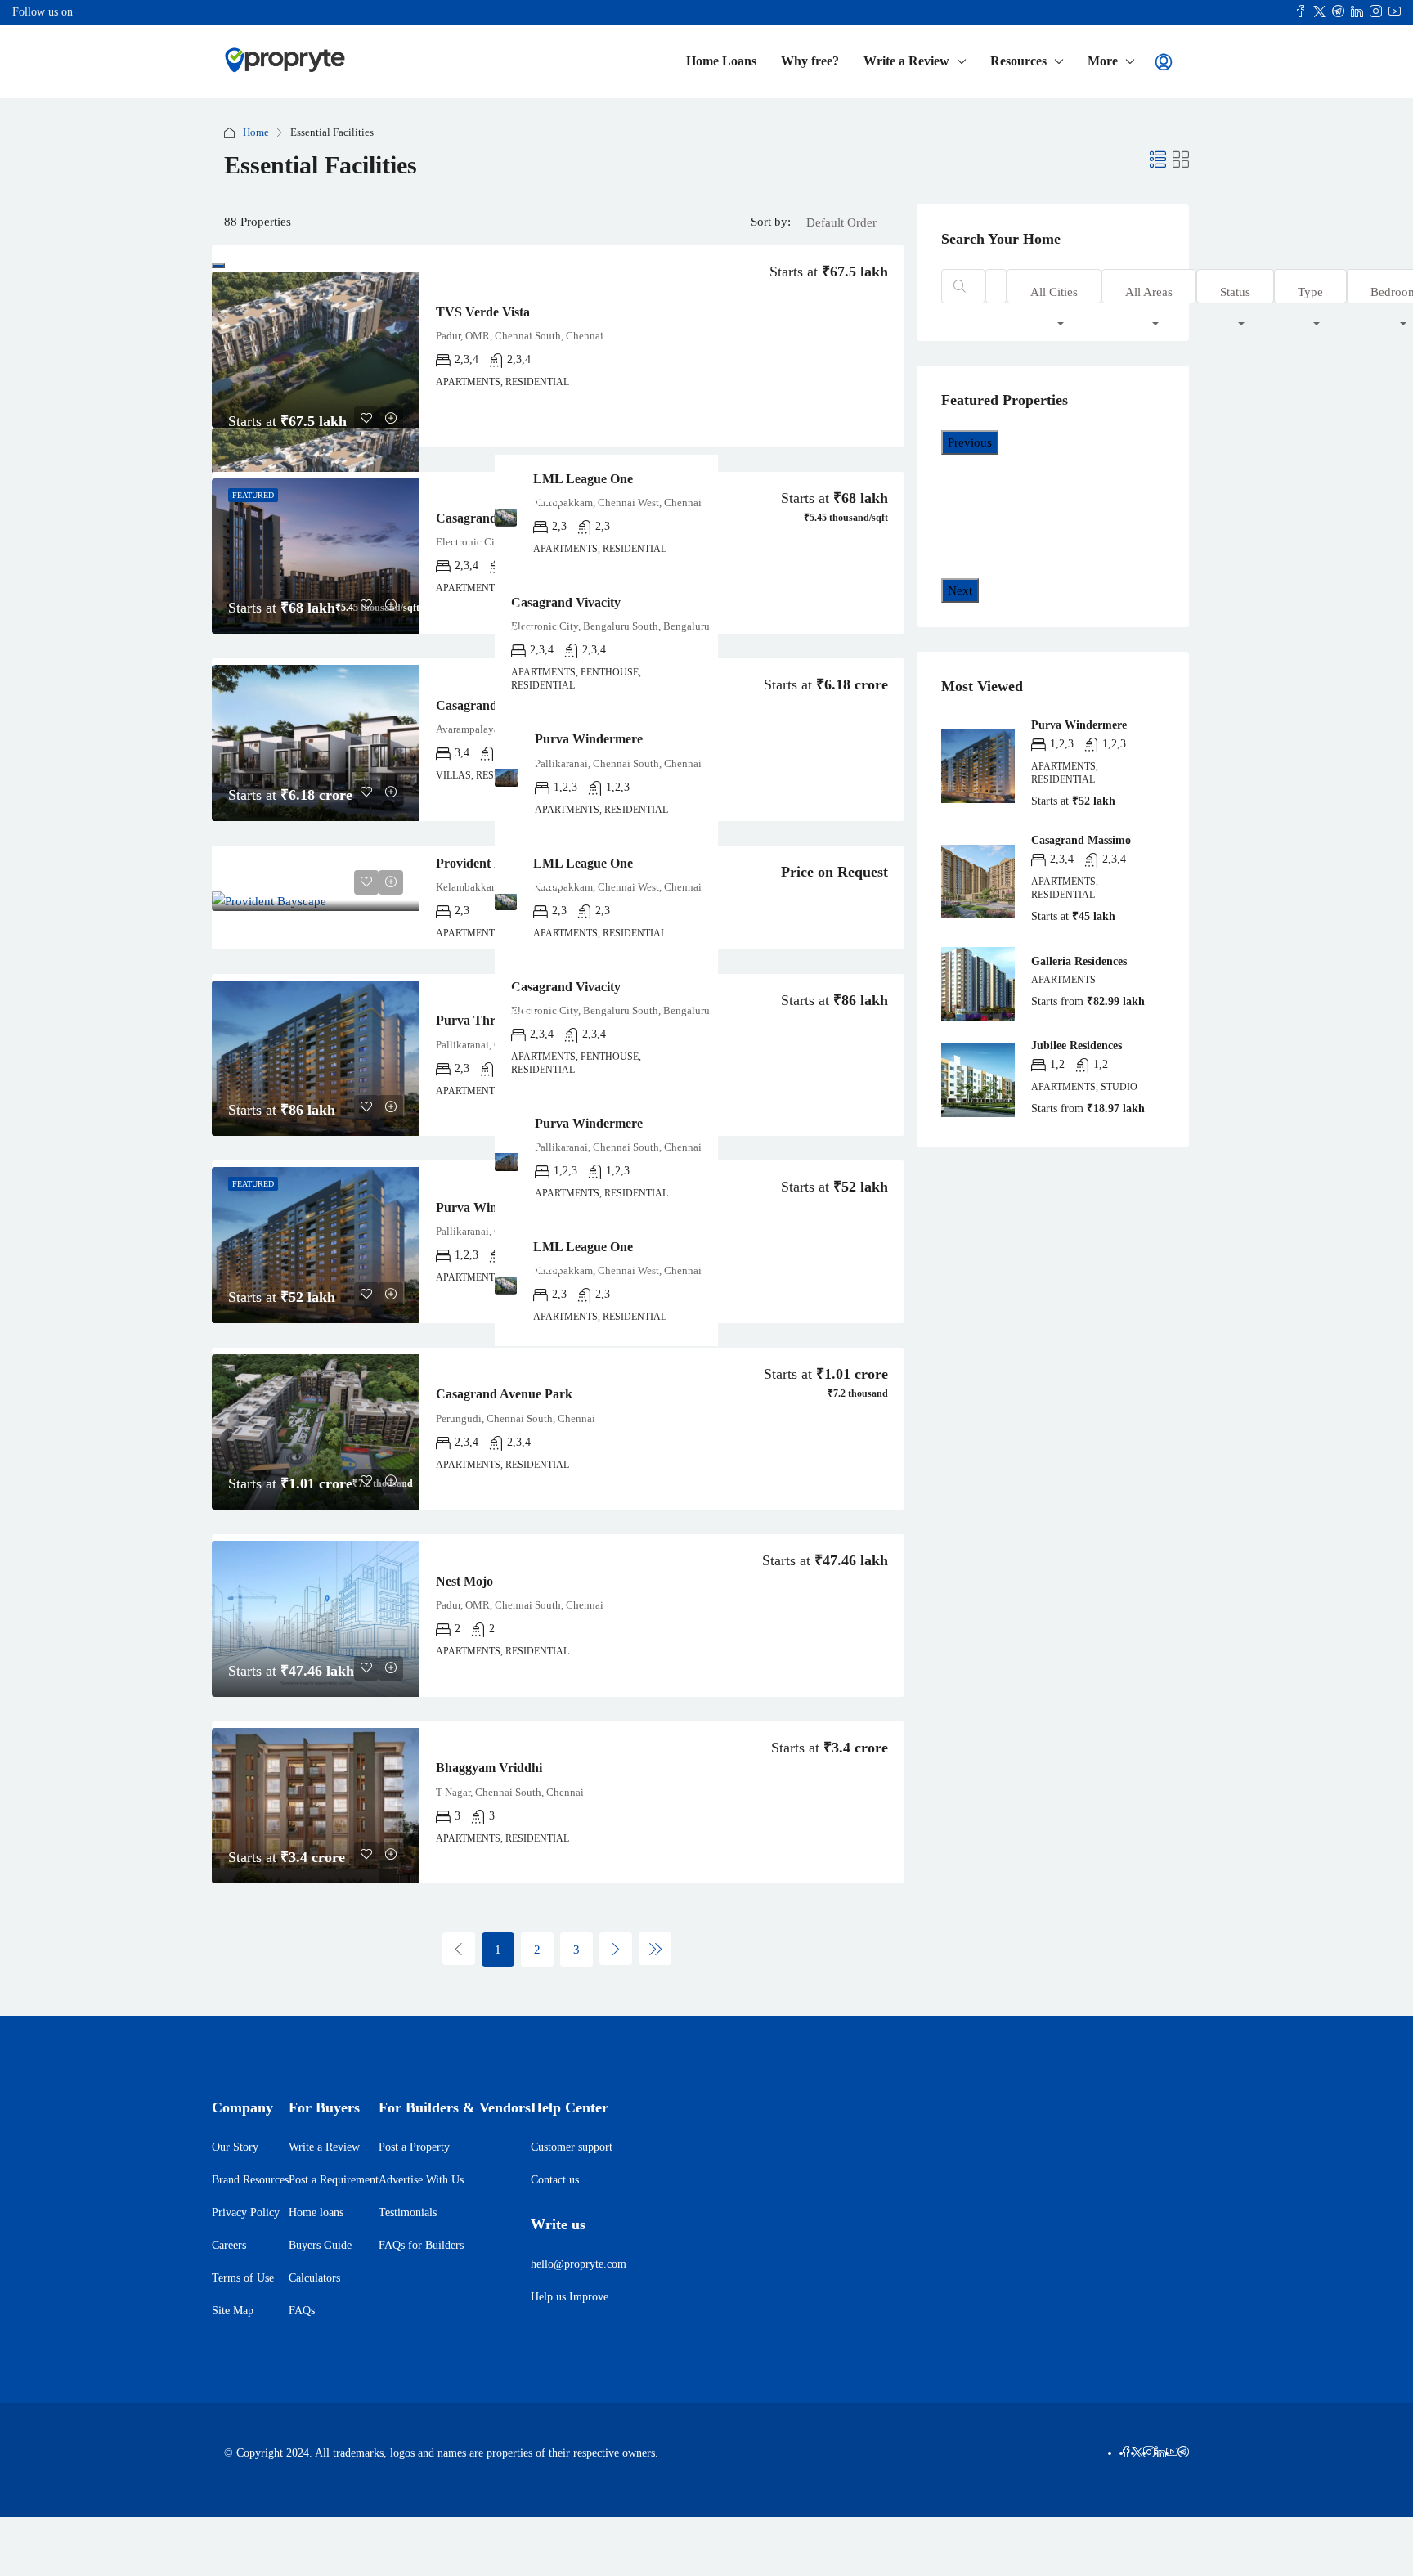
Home (256, 132)
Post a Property (414, 2147)
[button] (1158, 160)
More (1103, 61)
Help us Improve (570, 2297)
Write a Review (906, 61)
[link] (316, 350)
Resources (1018, 61)
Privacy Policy (246, 2212)
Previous (970, 442)
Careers (229, 2245)
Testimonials (408, 2212)
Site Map (233, 2311)
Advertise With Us (421, 2180)
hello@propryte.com (579, 2264)
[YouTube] (1172, 2453)
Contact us (555, 2180)
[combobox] (841, 239)
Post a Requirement (334, 2180)
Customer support (572, 2147)
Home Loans (721, 61)
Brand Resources (250, 2180)
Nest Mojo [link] (464, 1581)
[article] (383, 901)
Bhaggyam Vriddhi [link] (489, 1768)
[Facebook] (1126, 2453)
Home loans (316, 2212)
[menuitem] (1164, 62)
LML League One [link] (360, 863)
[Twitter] (1137, 2453)
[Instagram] (1149, 2453)
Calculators (314, 2278)
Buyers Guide (320, 2245)
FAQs (302, 2311)
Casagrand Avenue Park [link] (504, 1394)
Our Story (235, 2147)
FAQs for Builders (421, 2245)
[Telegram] (1183, 2453)
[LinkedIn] (1160, 2453)
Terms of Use (243, 2278)
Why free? (810, 61)
